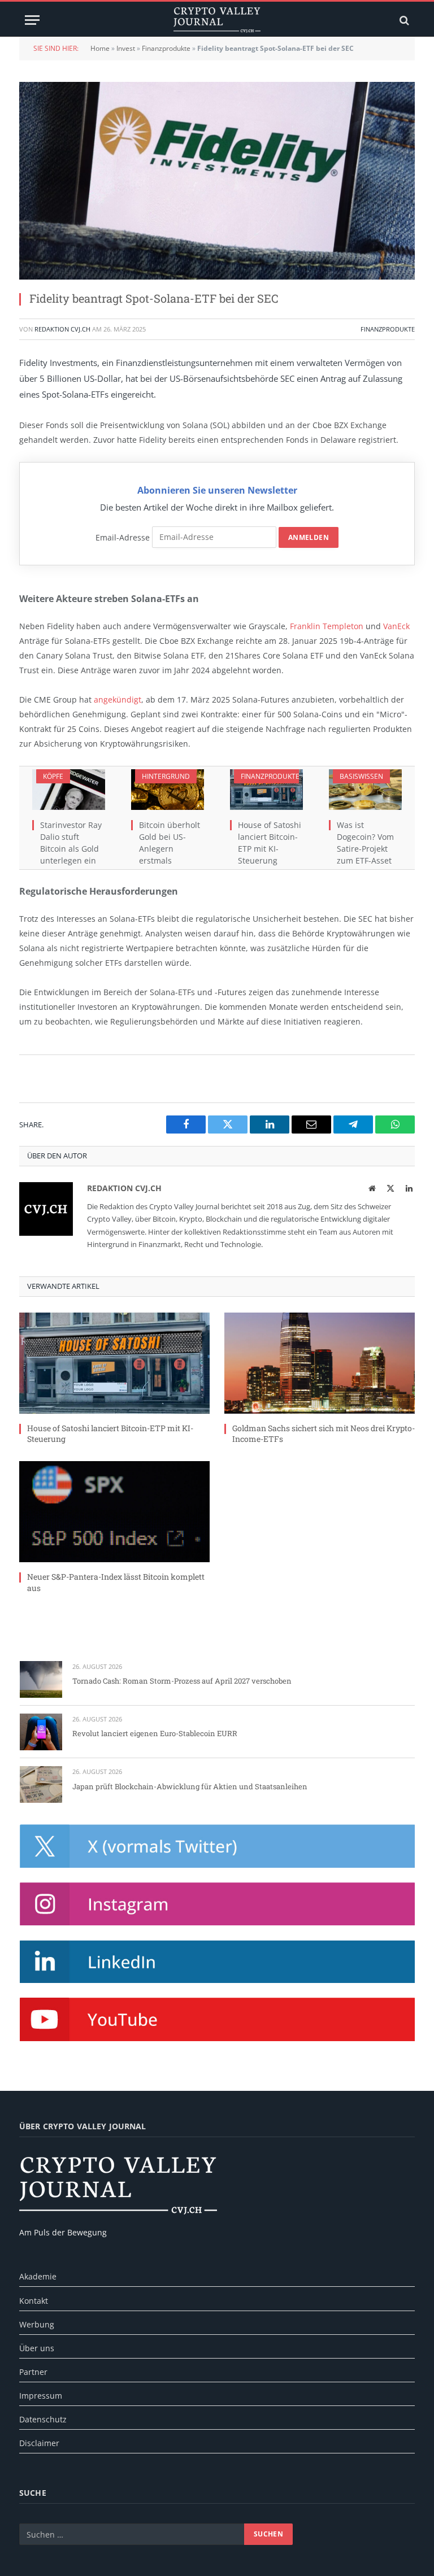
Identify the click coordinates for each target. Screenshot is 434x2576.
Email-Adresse (123, 537)
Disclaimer (39, 2443)
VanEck (396, 626)
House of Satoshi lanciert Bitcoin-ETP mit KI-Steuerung (270, 843)
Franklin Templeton (327, 626)
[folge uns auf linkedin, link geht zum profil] (217, 1962)
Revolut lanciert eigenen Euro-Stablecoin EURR (155, 1733)
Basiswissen (361, 776)
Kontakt (34, 2301)
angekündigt (118, 699)
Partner (33, 2372)
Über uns (37, 2348)
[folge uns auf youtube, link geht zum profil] (217, 2019)
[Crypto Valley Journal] (217, 20)
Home (100, 48)
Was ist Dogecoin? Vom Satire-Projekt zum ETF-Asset (365, 843)
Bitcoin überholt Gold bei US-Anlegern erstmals (170, 843)
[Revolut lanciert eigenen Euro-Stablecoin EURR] (41, 1732)
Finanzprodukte (166, 48)
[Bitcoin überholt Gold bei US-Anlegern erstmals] (168, 790)
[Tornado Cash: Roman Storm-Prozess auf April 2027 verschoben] (41, 1679)
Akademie (38, 2276)
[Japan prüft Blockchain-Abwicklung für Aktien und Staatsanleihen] (41, 1784)
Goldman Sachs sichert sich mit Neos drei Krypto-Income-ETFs (324, 1433)
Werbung (37, 2324)
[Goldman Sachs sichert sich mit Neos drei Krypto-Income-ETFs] (320, 1363)
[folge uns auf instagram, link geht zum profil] (217, 1904)
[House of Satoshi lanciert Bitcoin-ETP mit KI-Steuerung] (266, 790)
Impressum (41, 2396)
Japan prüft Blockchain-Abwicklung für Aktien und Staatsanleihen (190, 1786)
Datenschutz (43, 2419)
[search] (403, 20)
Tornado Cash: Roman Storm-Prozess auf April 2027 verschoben (182, 1681)
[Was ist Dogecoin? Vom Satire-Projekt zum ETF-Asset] (365, 790)
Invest (126, 48)
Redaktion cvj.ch (62, 329)
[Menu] (32, 20)
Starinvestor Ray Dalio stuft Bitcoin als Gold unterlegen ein (71, 843)
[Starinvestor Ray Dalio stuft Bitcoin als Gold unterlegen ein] (69, 790)
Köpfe (53, 776)
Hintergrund (166, 776)
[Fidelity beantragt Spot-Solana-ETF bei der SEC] (217, 181)
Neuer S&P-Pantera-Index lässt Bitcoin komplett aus (116, 1582)
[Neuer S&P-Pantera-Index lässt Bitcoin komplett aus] (114, 1512)
